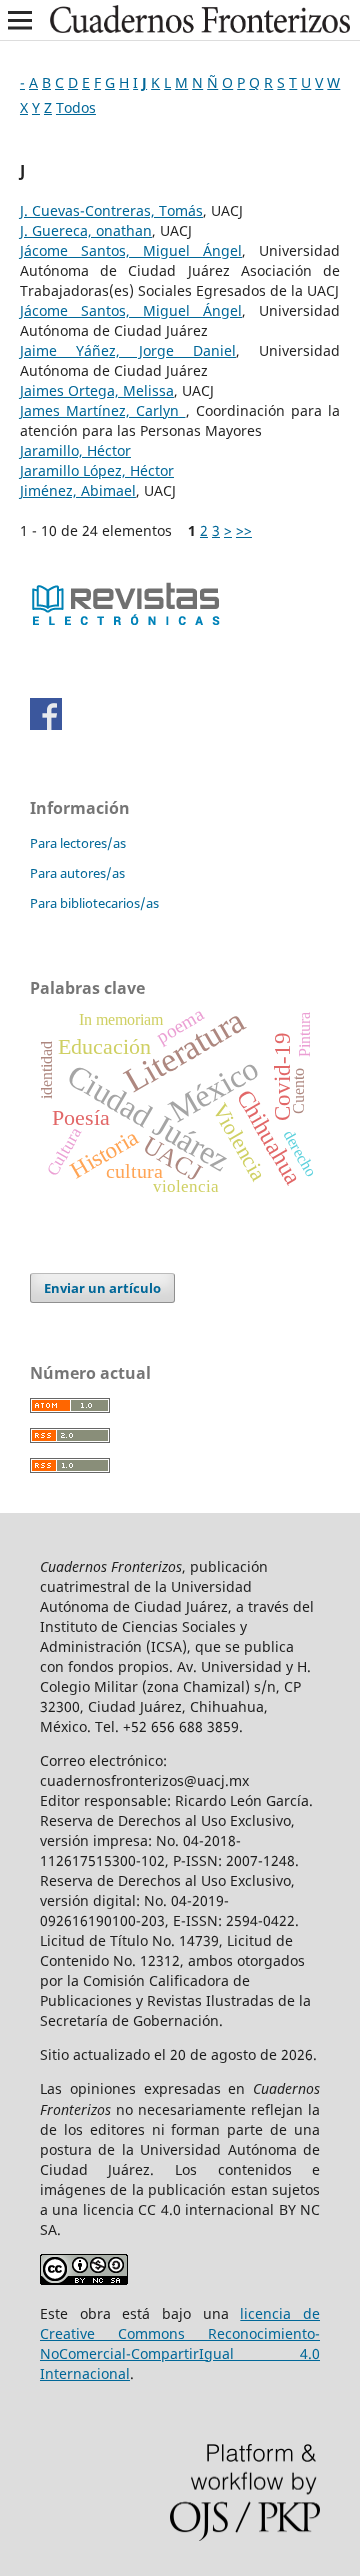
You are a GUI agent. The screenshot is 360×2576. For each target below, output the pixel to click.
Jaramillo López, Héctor (97, 470)
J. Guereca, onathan (86, 230)
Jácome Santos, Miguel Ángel (131, 250)
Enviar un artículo (102, 1288)
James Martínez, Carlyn (103, 410)
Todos (76, 107)
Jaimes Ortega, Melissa (97, 390)
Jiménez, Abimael (78, 490)
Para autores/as (77, 873)
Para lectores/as (78, 843)
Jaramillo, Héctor (75, 450)
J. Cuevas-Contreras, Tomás (111, 210)
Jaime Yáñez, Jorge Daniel (128, 350)
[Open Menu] (20, 20)
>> (244, 530)
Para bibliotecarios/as (94, 903)
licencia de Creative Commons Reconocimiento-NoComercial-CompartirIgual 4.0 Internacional (180, 2343)
